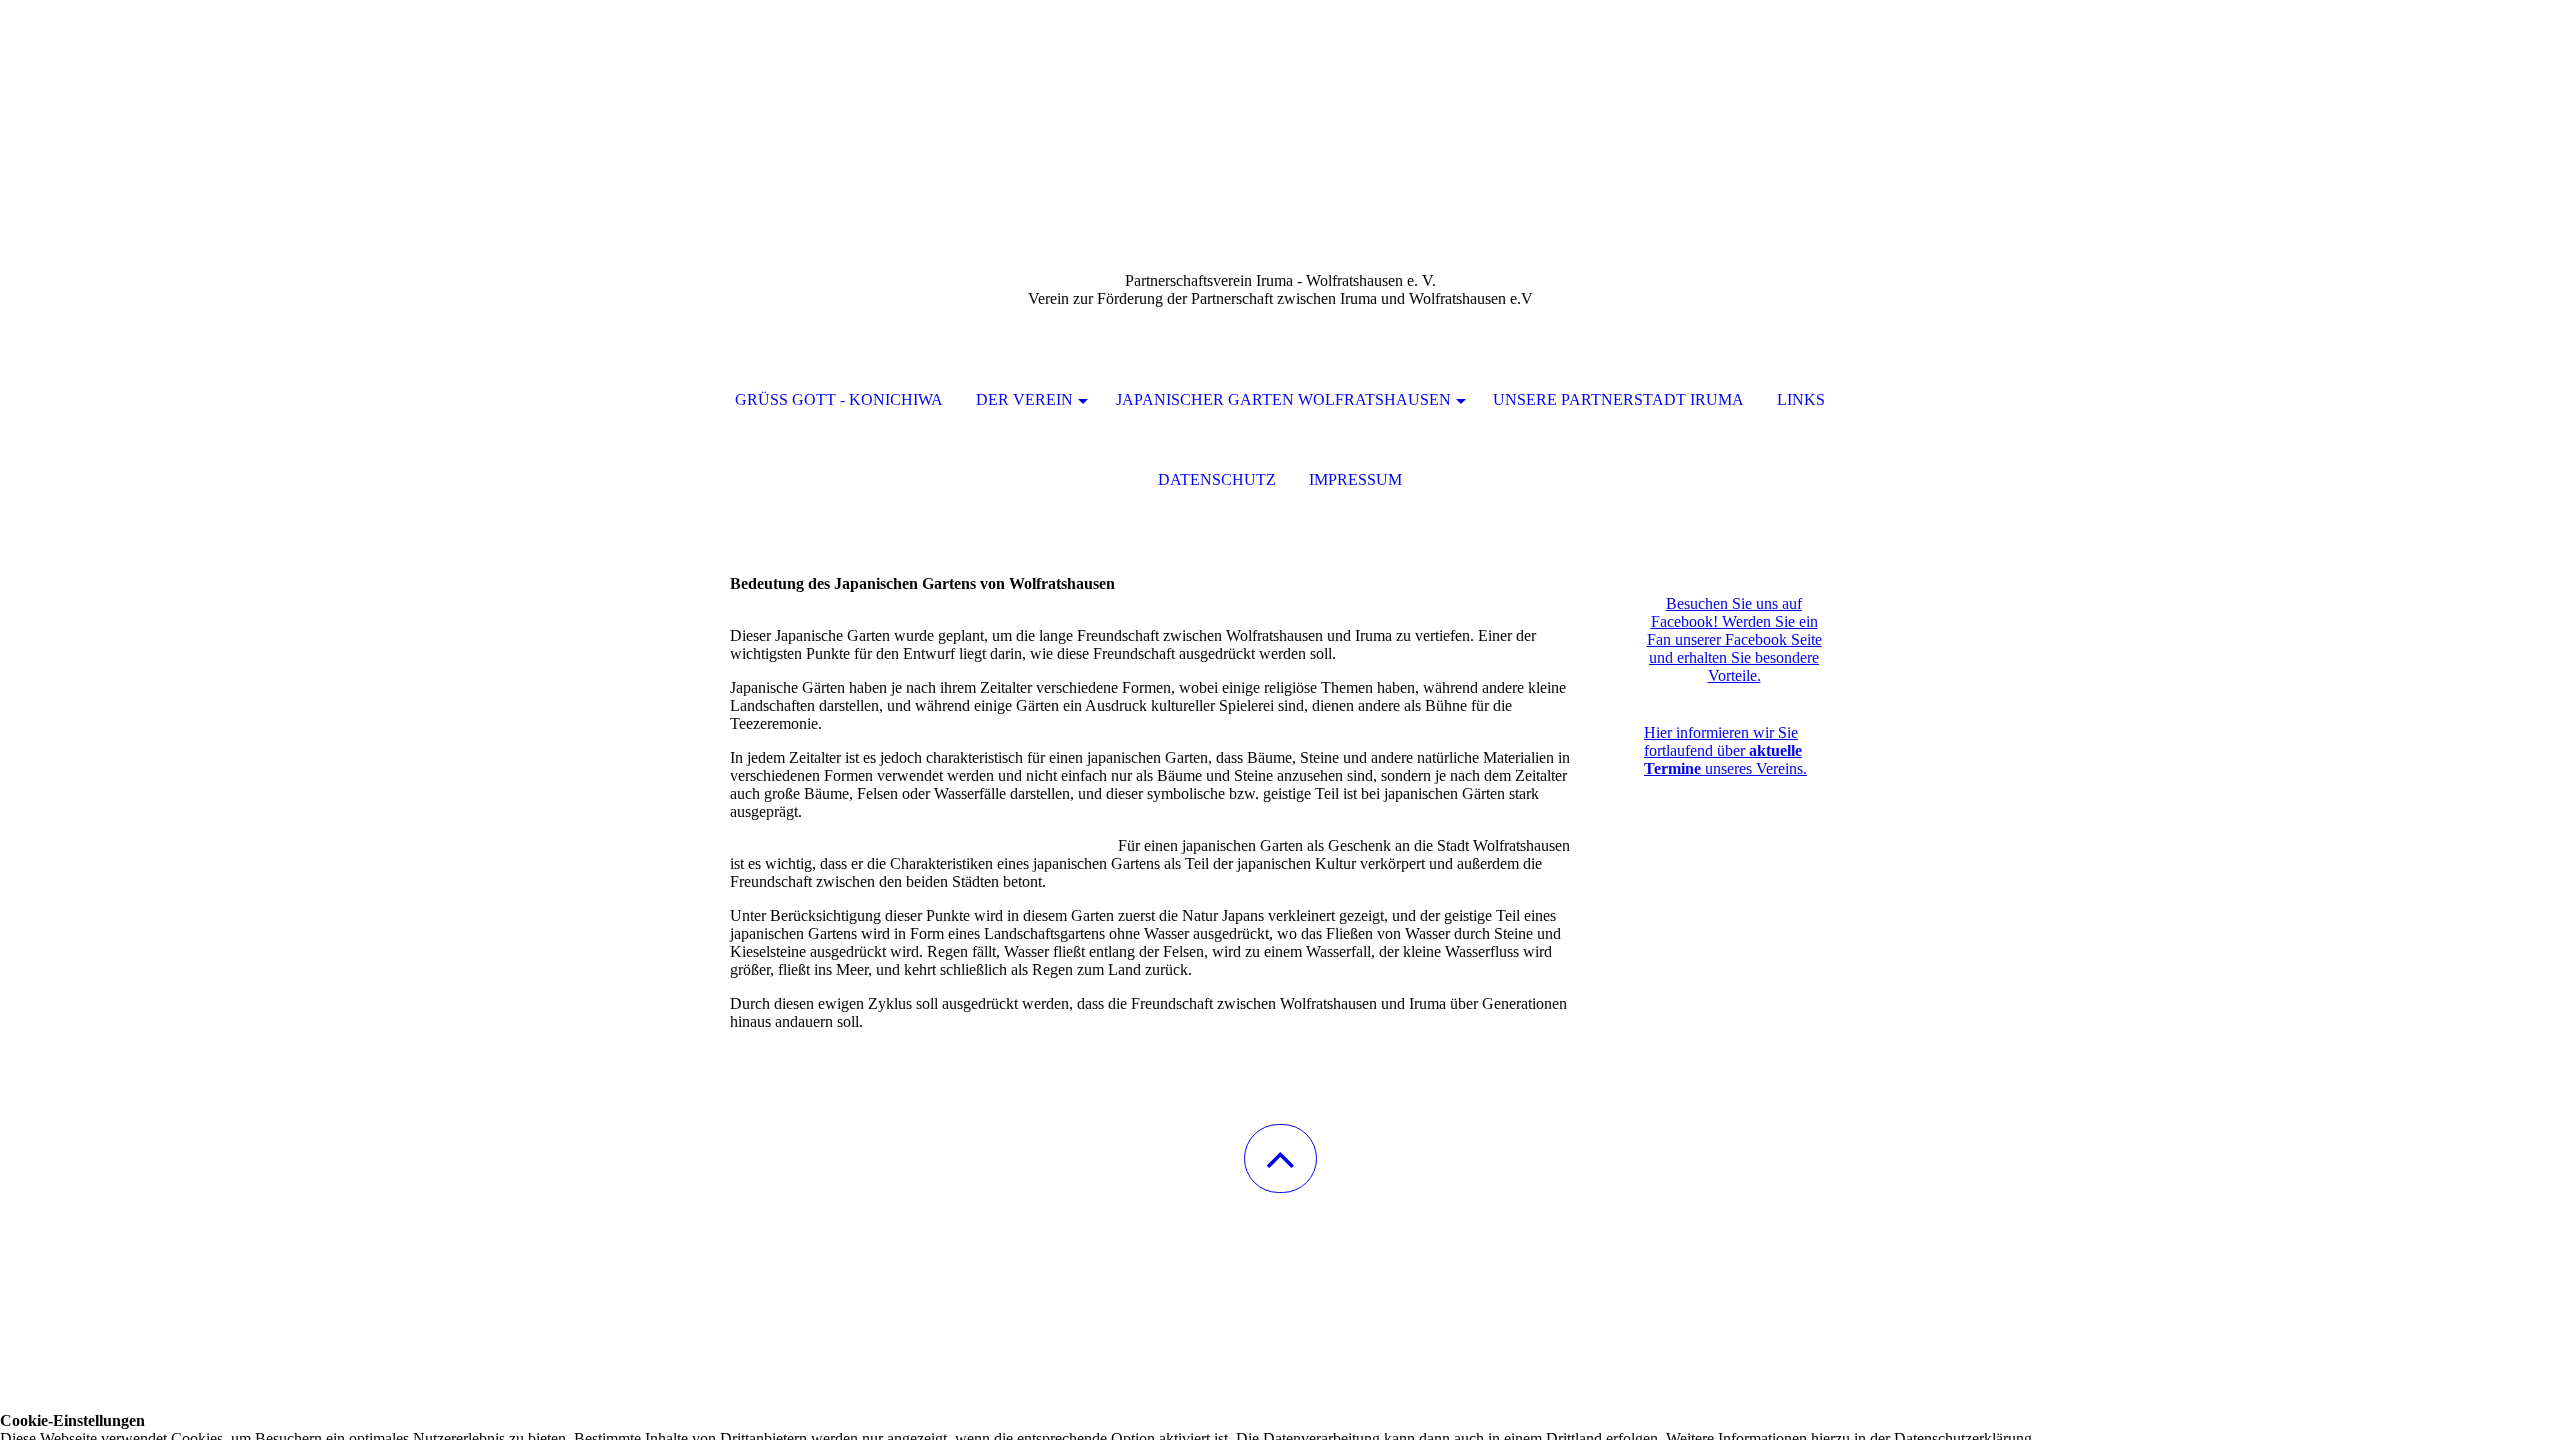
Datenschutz (1217, 479)
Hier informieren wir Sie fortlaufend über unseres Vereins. (1725, 750)
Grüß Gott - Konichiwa (839, 399)
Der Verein (1024, 399)
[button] (1280, 1158)
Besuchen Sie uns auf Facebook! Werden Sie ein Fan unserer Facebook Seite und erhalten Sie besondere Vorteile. (1734, 639)
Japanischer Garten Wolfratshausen (1283, 399)
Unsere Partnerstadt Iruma (1618, 399)
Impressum (1355, 479)
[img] (1280, 100)
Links (1801, 399)
